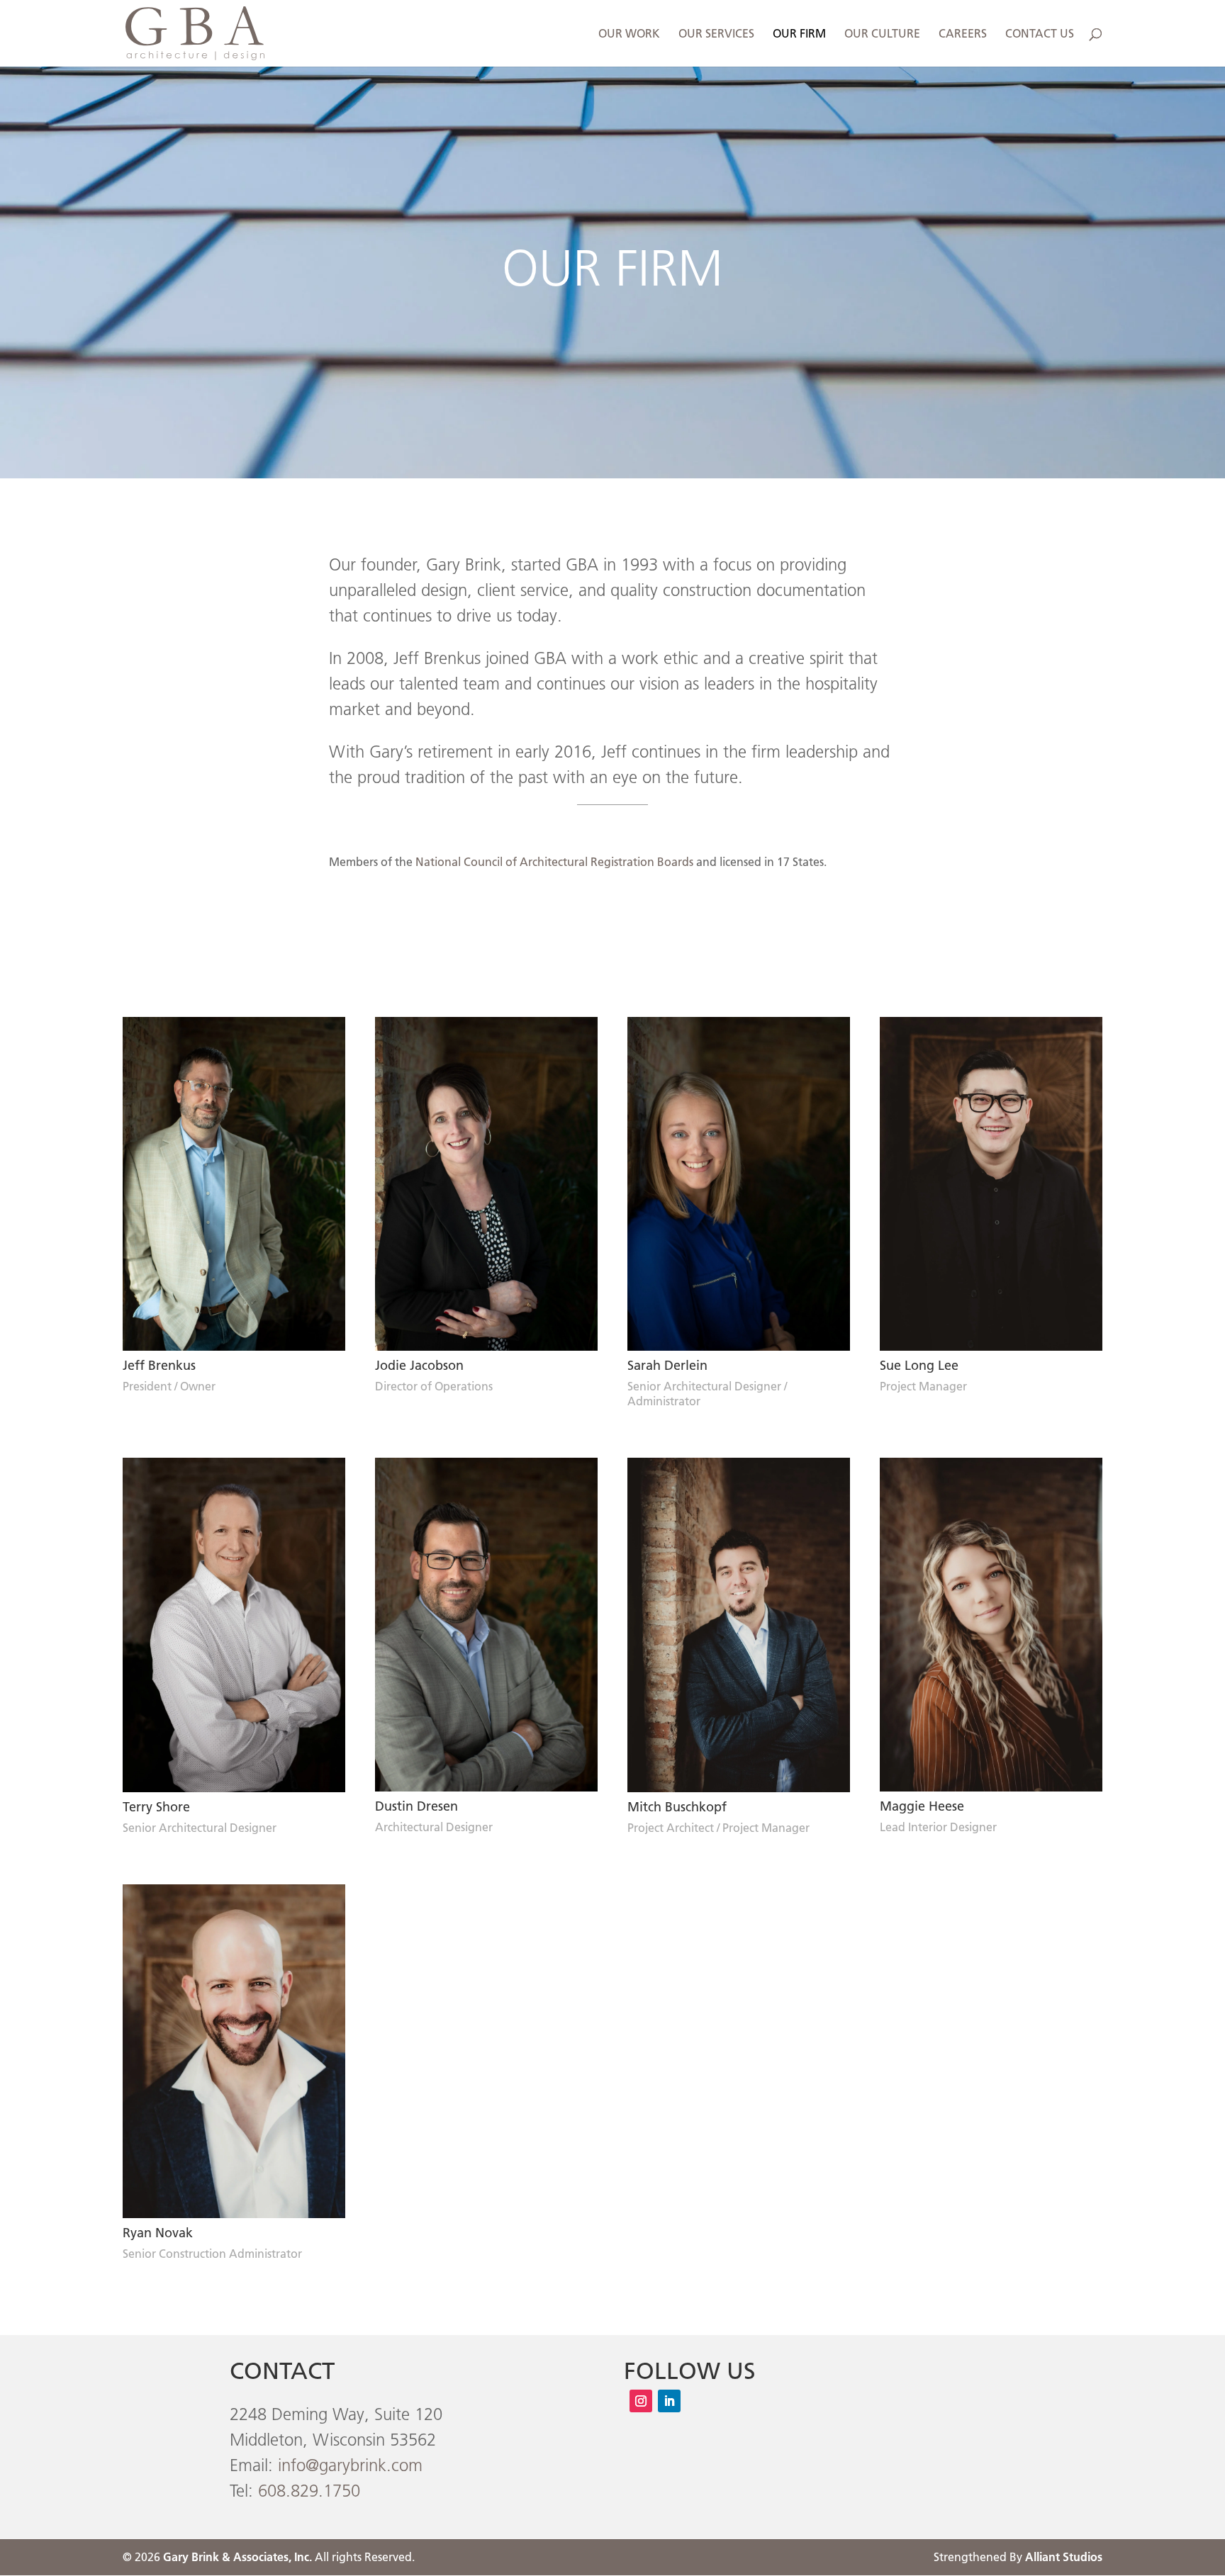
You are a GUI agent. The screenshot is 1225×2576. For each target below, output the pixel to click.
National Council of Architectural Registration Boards (554, 862)
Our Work (629, 34)
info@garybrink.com (350, 2465)
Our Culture (882, 34)
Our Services (716, 34)
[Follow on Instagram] (641, 2401)
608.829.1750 (309, 2491)
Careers (963, 34)
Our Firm (799, 34)
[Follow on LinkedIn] (669, 2401)
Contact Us (1040, 34)
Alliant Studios (1064, 2557)
